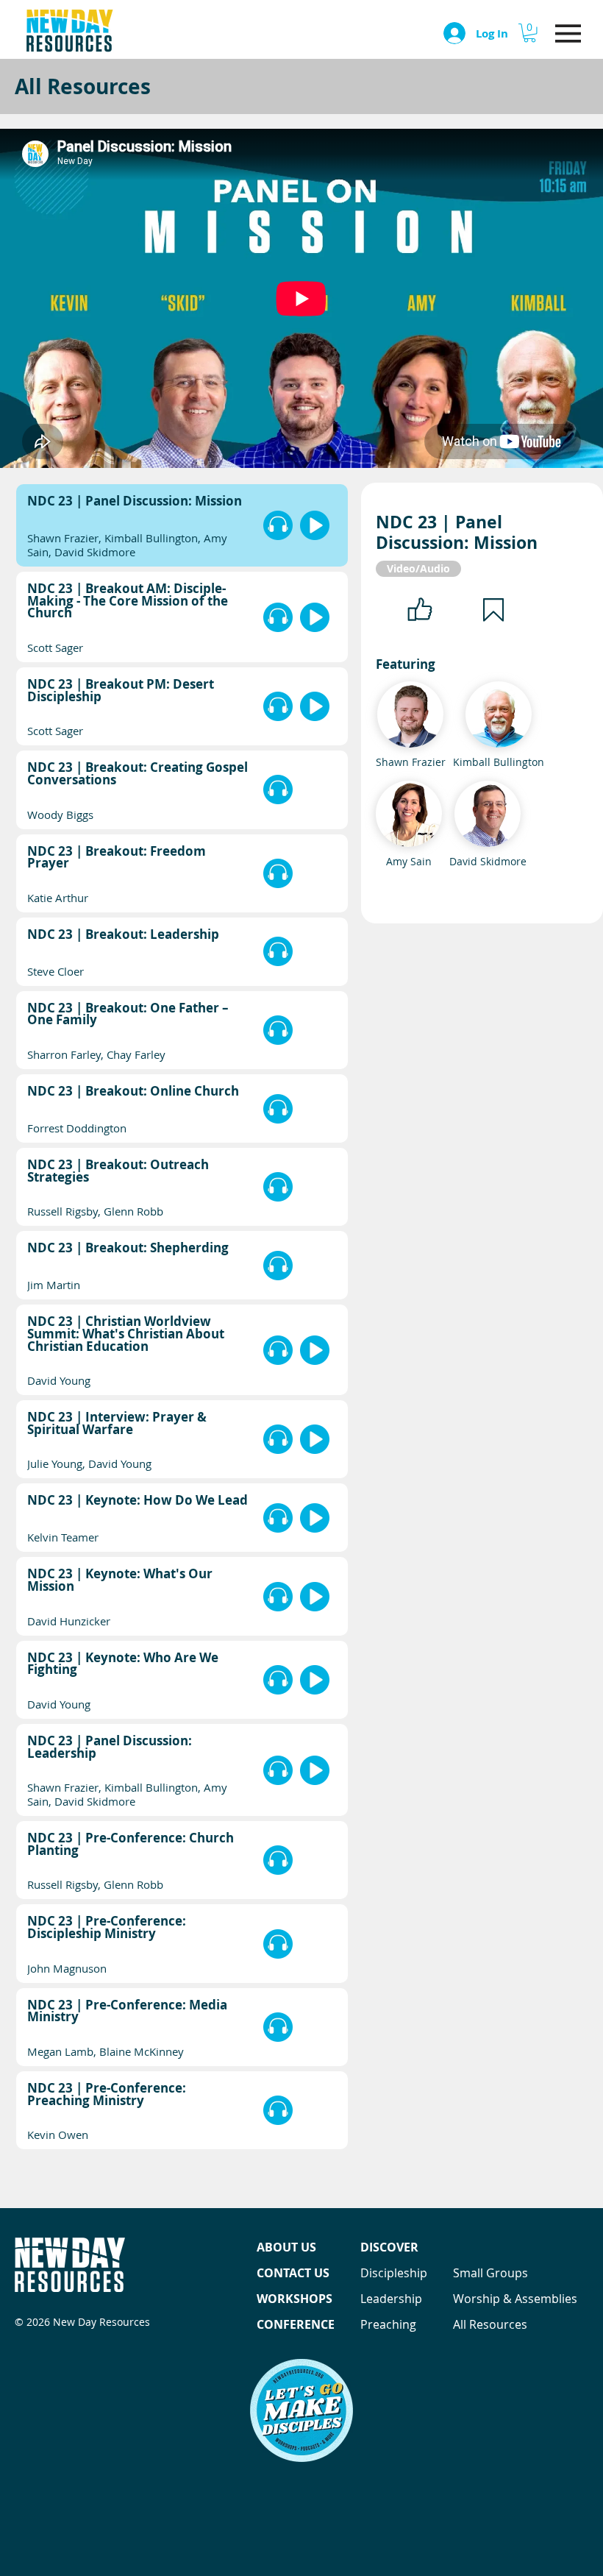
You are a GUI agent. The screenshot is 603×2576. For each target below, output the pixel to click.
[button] (529, 33)
